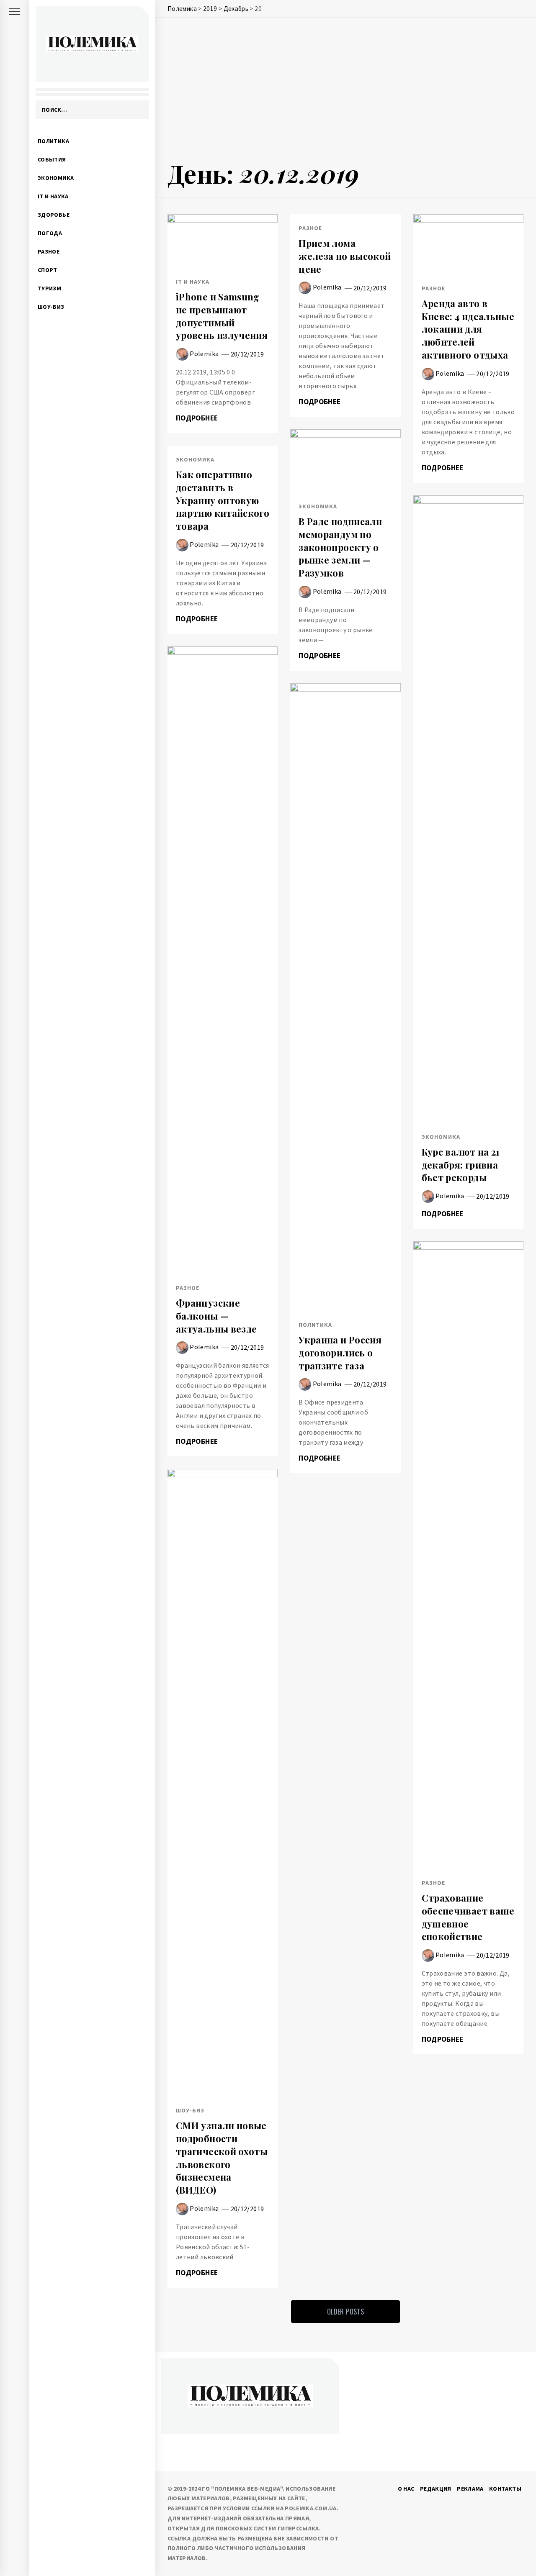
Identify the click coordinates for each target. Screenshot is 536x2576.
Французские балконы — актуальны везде (216, 1316)
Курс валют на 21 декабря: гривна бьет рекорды (461, 1165)
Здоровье (54, 215)
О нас (406, 2489)
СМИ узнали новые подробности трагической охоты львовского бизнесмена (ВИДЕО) (222, 2158)
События (52, 159)
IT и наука (53, 196)
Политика (53, 141)
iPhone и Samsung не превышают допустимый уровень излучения (222, 316)
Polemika (204, 354)
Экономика (56, 178)
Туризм (49, 288)
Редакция (436, 2489)
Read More (223, 241)
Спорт (48, 270)
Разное (49, 251)
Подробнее (198, 418)
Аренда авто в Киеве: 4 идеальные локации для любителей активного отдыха (468, 329)
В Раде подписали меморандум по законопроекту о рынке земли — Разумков (340, 547)
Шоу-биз (51, 307)
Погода (50, 233)
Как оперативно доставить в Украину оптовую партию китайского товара (223, 500)
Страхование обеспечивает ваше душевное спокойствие (468, 1917)
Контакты (505, 2489)
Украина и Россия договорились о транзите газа (340, 1353)
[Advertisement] (345, 91)
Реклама (470, 2489)
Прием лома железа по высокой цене (345, 256)
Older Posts (345, 2312)
